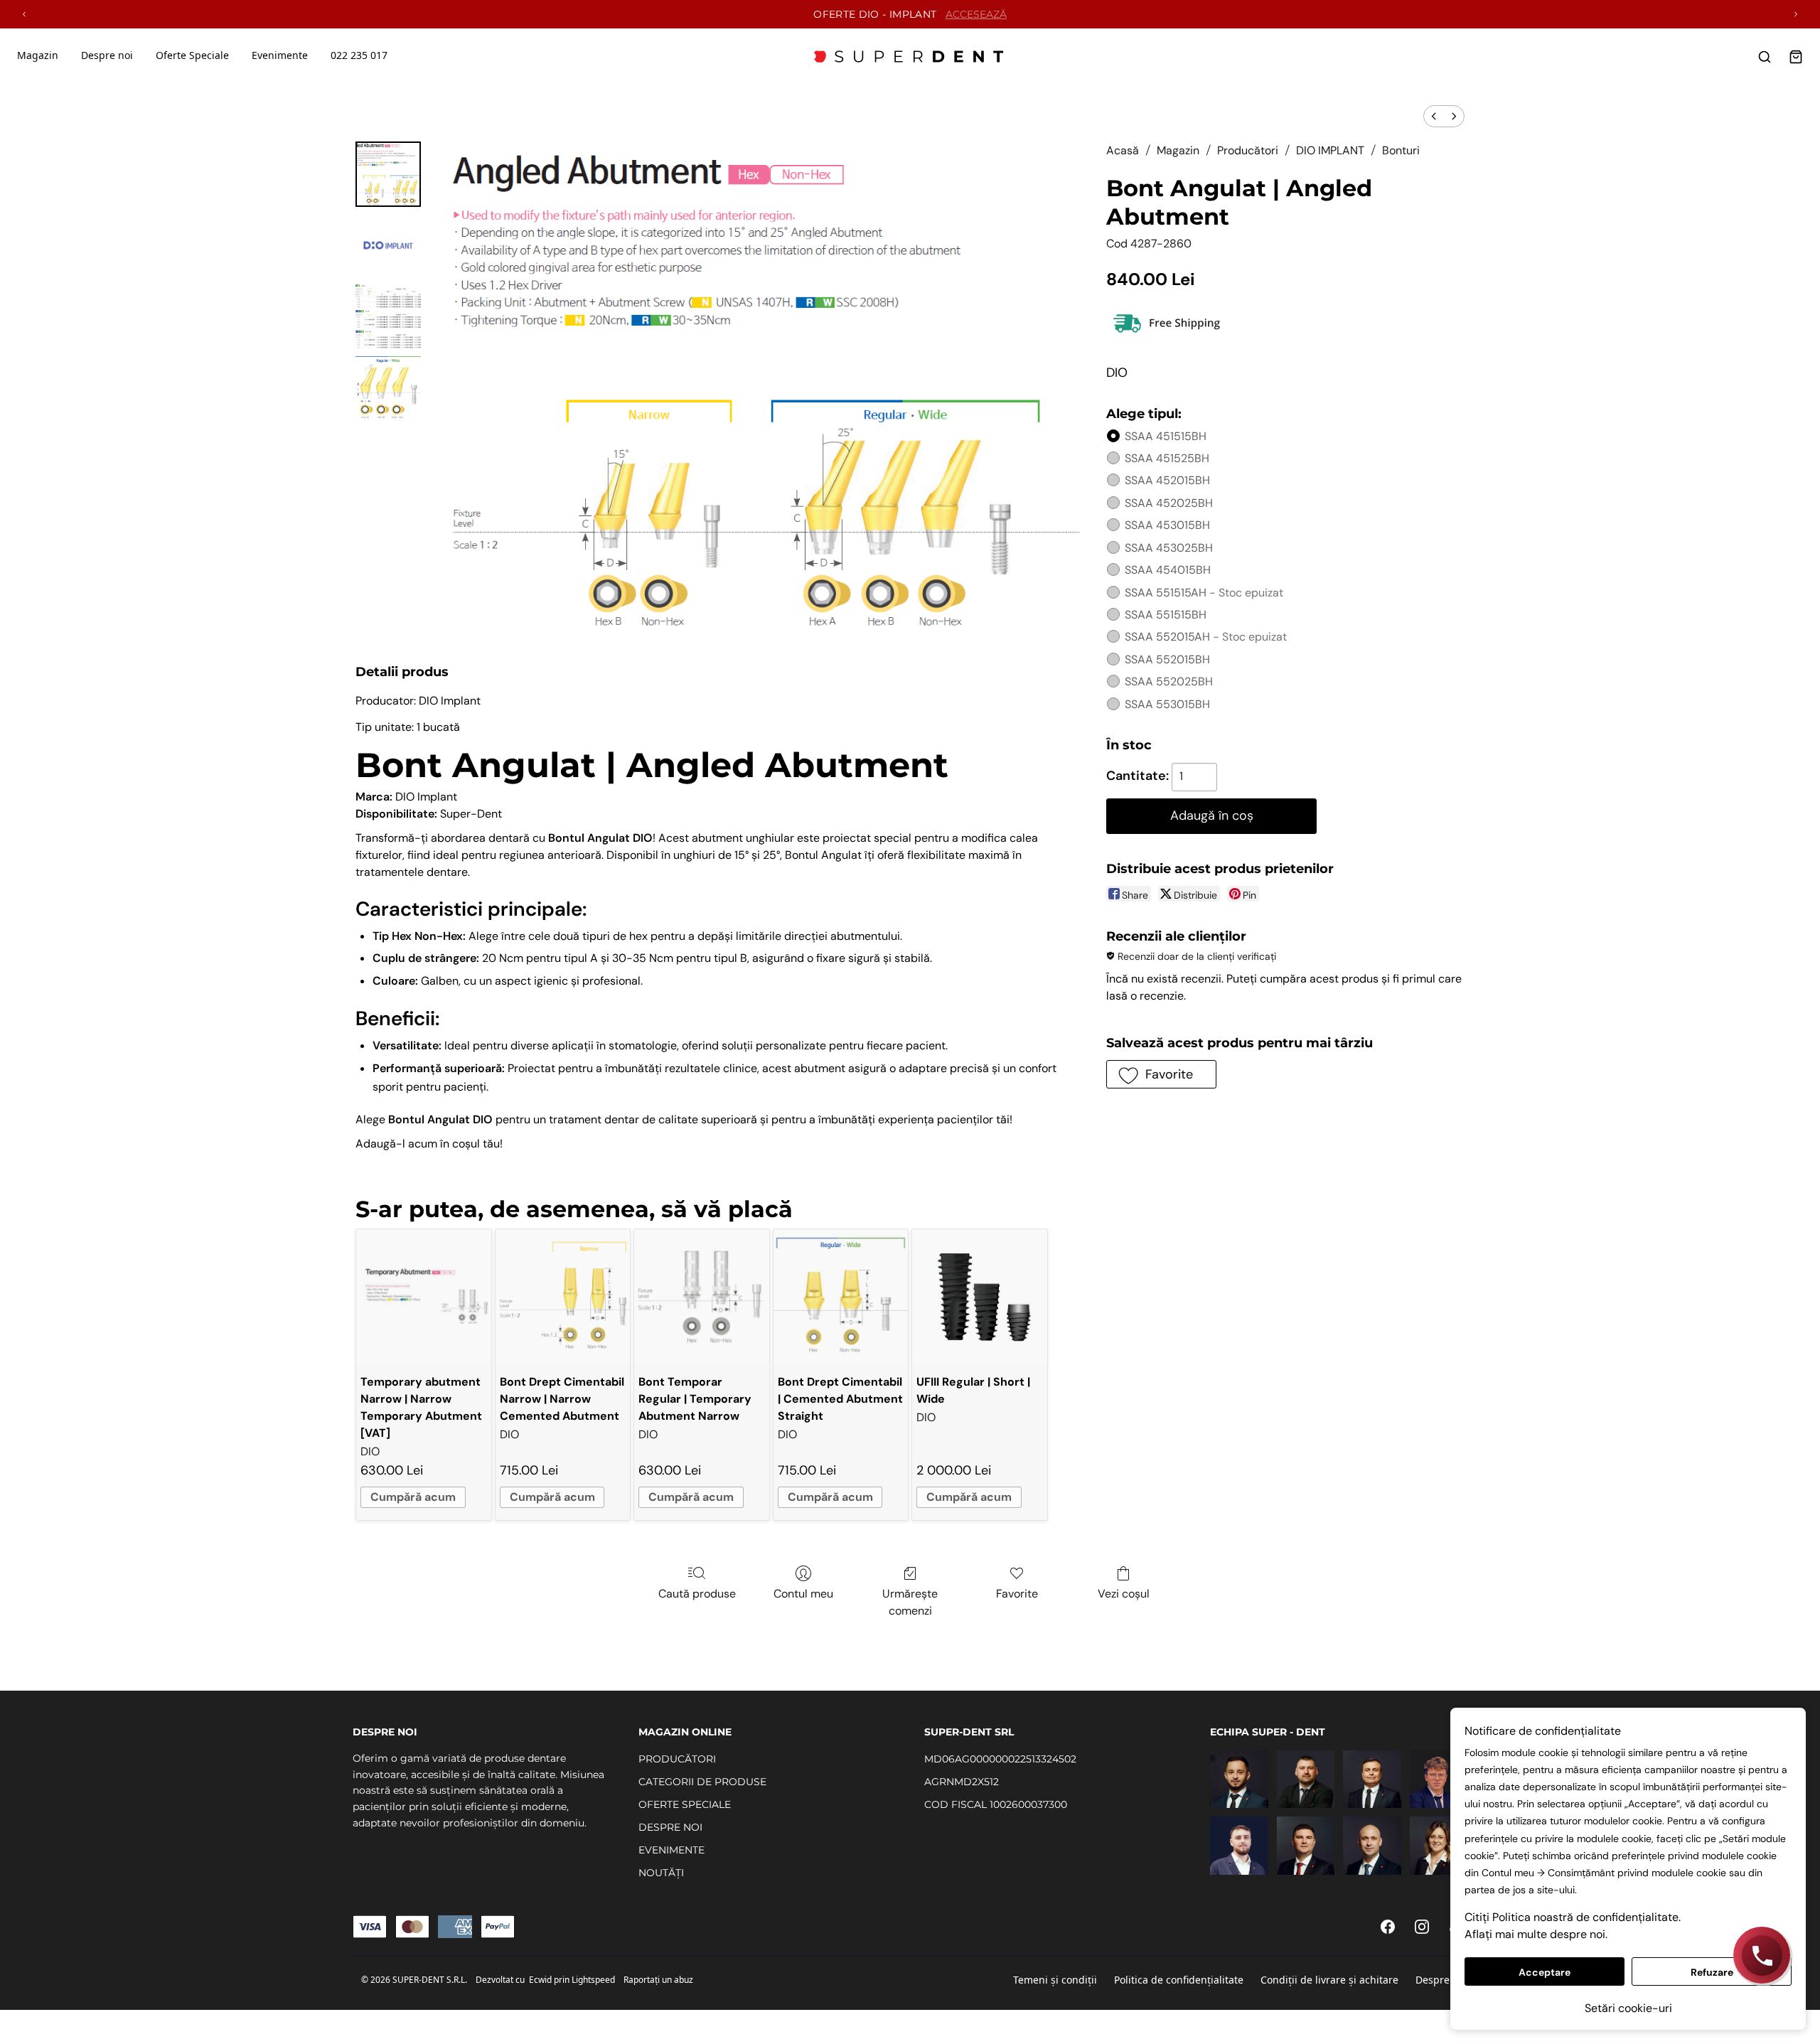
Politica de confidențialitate (1179, 1980)
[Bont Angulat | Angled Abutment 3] (388, 387)
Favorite (1017, 1594)
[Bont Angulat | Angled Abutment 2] (388, 316)
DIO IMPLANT (1330, 150)
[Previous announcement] (24, 14)
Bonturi (1401, 150)
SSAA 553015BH (1167, 704)
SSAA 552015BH (1167, 659)
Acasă (1123, 150)
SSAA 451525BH (1167, 458)
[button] (1161, 1074)
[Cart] (1796, 57)
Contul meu (803, 1594)
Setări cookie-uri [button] (1628, 2008)
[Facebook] (1388, 1927)
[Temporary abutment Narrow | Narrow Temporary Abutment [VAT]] (423, 1296)
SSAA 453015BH (1167, 525)
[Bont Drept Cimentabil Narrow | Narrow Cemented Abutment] (563, 1296)
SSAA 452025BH (1169, 503)
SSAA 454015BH (1168, 570)
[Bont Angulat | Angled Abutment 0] (388, 174)
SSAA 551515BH (1166, 615)
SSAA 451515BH (1166, 436)
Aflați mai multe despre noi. (1536, 1934)
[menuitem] (1434, 116)
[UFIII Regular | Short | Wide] (979, 1296)
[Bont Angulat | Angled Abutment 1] (388, 245)
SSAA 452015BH (1167, 480)
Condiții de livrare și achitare (1329, 1980)
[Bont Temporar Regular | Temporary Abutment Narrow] (701, 1296)
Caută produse (697, 1594)
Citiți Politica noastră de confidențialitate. (1573, 1917)
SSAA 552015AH (1206, 637)
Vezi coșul (1124, 1594)
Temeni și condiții (1055, 1980)
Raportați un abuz (658, 1980)
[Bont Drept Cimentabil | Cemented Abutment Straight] (841, 1296)
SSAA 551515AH (1204, 593)
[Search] (1765, 57)
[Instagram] (1422, 1927)
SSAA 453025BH (1169, 548)
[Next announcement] (1796, 14)
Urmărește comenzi (910, 1602)
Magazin (38, 55)
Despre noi (1441, 1980)
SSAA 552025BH (1169, 681)
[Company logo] (910, 57)
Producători (1248, 150)
